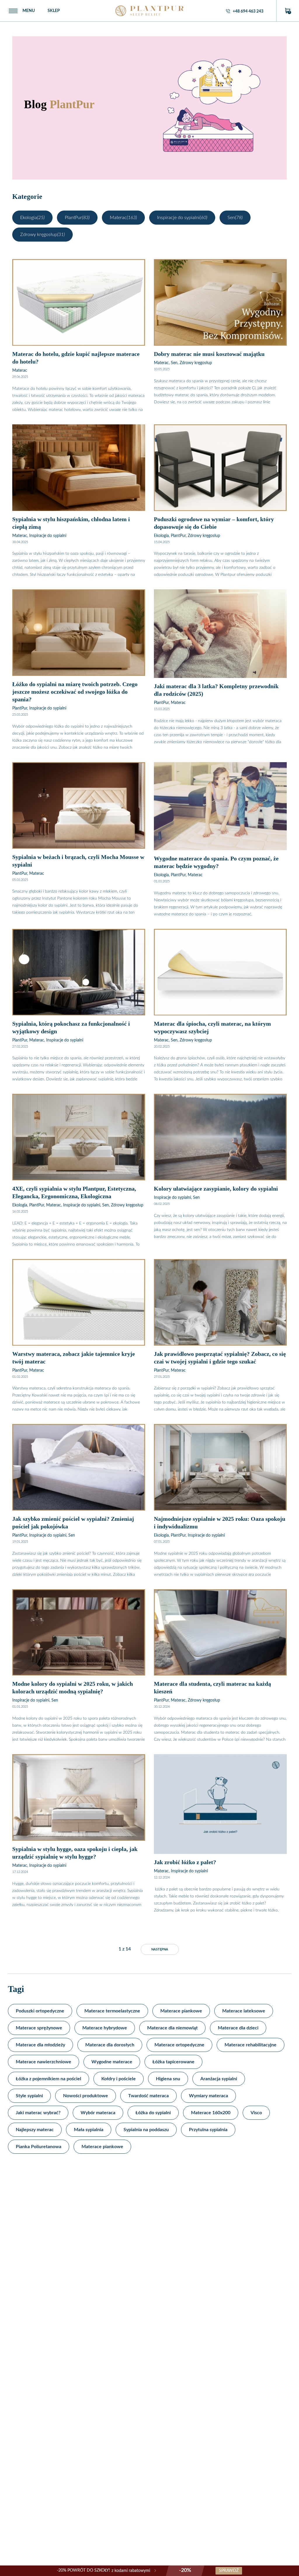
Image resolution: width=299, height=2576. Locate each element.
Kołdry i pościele (119, 2079)
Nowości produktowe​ (86, 2096)
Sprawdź (229, 2571)
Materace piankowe (102, 2147)
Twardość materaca (148, 2096)
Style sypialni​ (29, 2096)
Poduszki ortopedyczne (40, 2011)
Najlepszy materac (35, 2130)
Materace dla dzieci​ (238, 2028)
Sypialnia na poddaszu (146, 2130)
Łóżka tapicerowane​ (173, 2062)
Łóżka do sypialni (153, 2113)
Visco (256, 2113)
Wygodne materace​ (112, 2062)
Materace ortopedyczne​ (179, 2045)
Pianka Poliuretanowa (39, 2147)
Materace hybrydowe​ (105, 2028)
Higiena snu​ (168, 2079)
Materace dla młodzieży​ (40, 2045)
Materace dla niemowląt (172, 2028)
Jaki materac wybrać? (38, 2113)
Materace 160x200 (211, 2113)
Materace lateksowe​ (244, 2011)
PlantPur (77, 218)
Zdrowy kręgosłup (42, 235)
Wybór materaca (98, 2113)
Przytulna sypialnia (208, 2130)
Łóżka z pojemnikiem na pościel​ (48, 2079)
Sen (235, 218)
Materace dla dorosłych (110, 2045)
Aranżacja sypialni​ (219, 2079)
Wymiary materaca (208, 2096)
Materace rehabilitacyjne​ (251, 2045)
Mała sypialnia (89, 2130)
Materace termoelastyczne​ (112, 2011)
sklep (54, 11)
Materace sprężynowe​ (39, 2028)
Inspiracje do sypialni (182, 218)
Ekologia (32, 218)
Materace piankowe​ (181, 2011)
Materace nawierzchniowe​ (44, 2062)
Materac (123, 218)
